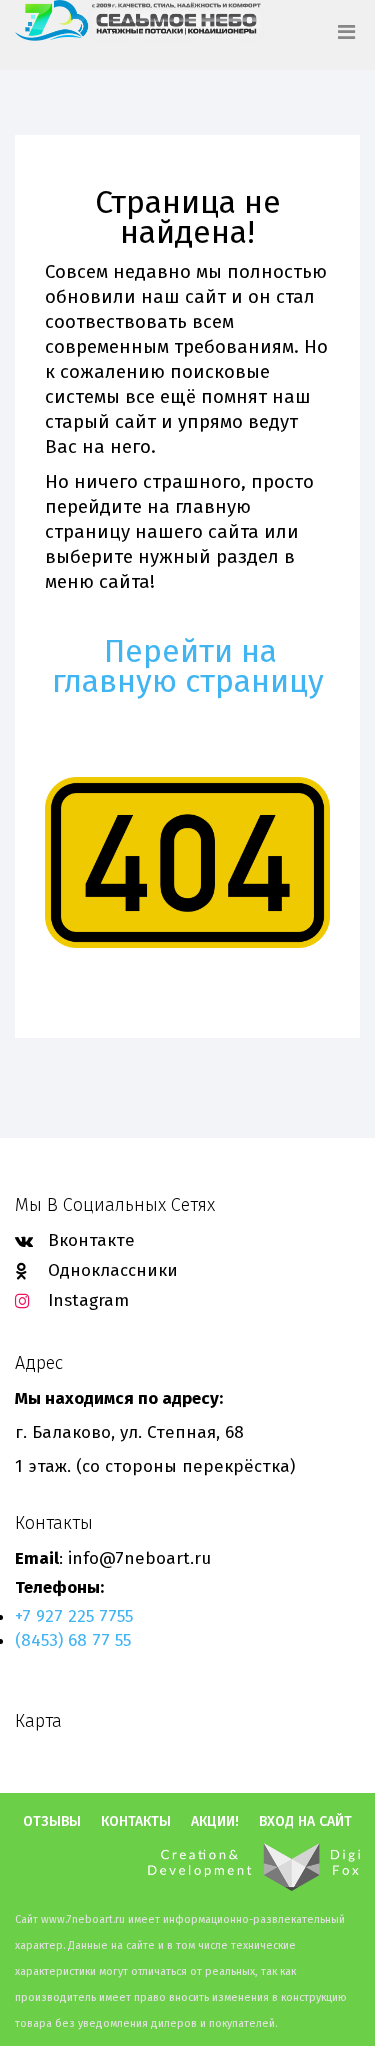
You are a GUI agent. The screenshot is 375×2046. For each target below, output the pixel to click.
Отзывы (52, 1822)
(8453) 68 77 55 (73, 1640)
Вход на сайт (305, 1822)
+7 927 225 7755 (74, 1616)
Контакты (136, 1822)
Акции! (215, 1822)
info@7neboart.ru (139, 1558)
